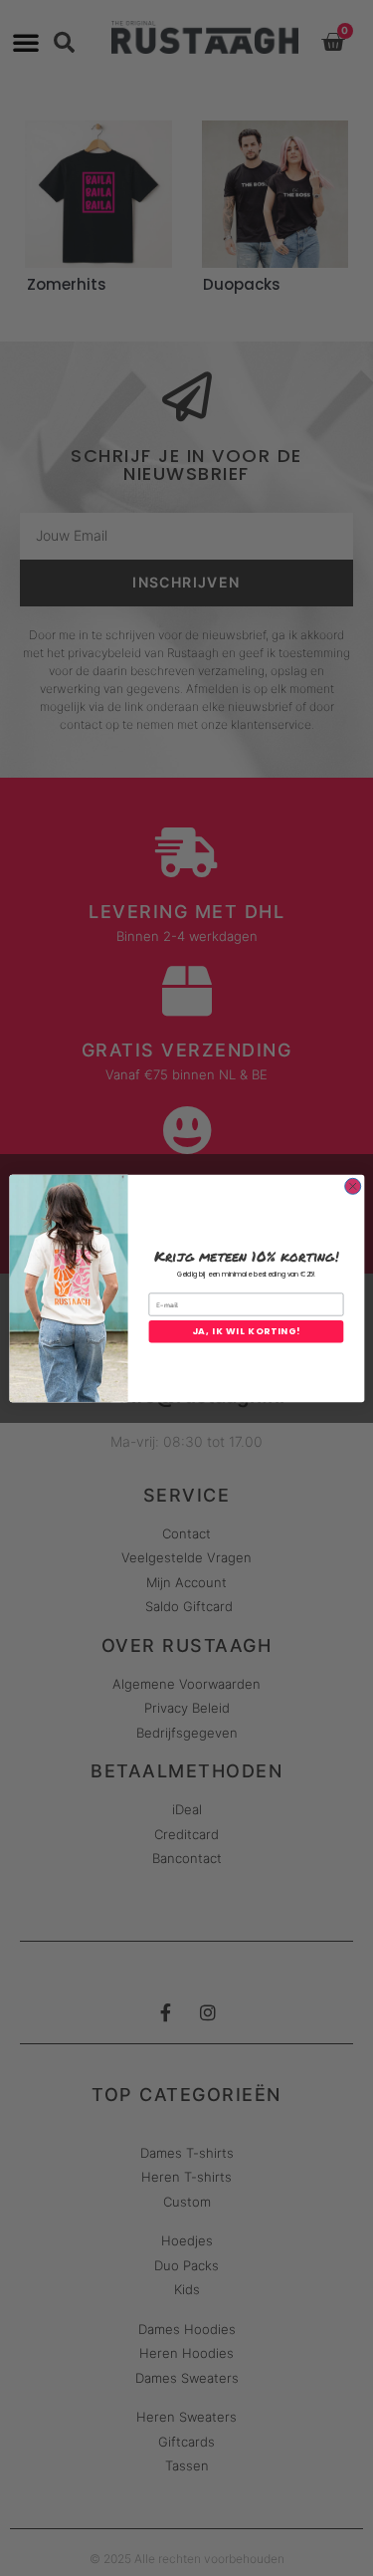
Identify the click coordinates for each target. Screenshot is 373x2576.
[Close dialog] (352, 1186)
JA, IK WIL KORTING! (246, 1331)
